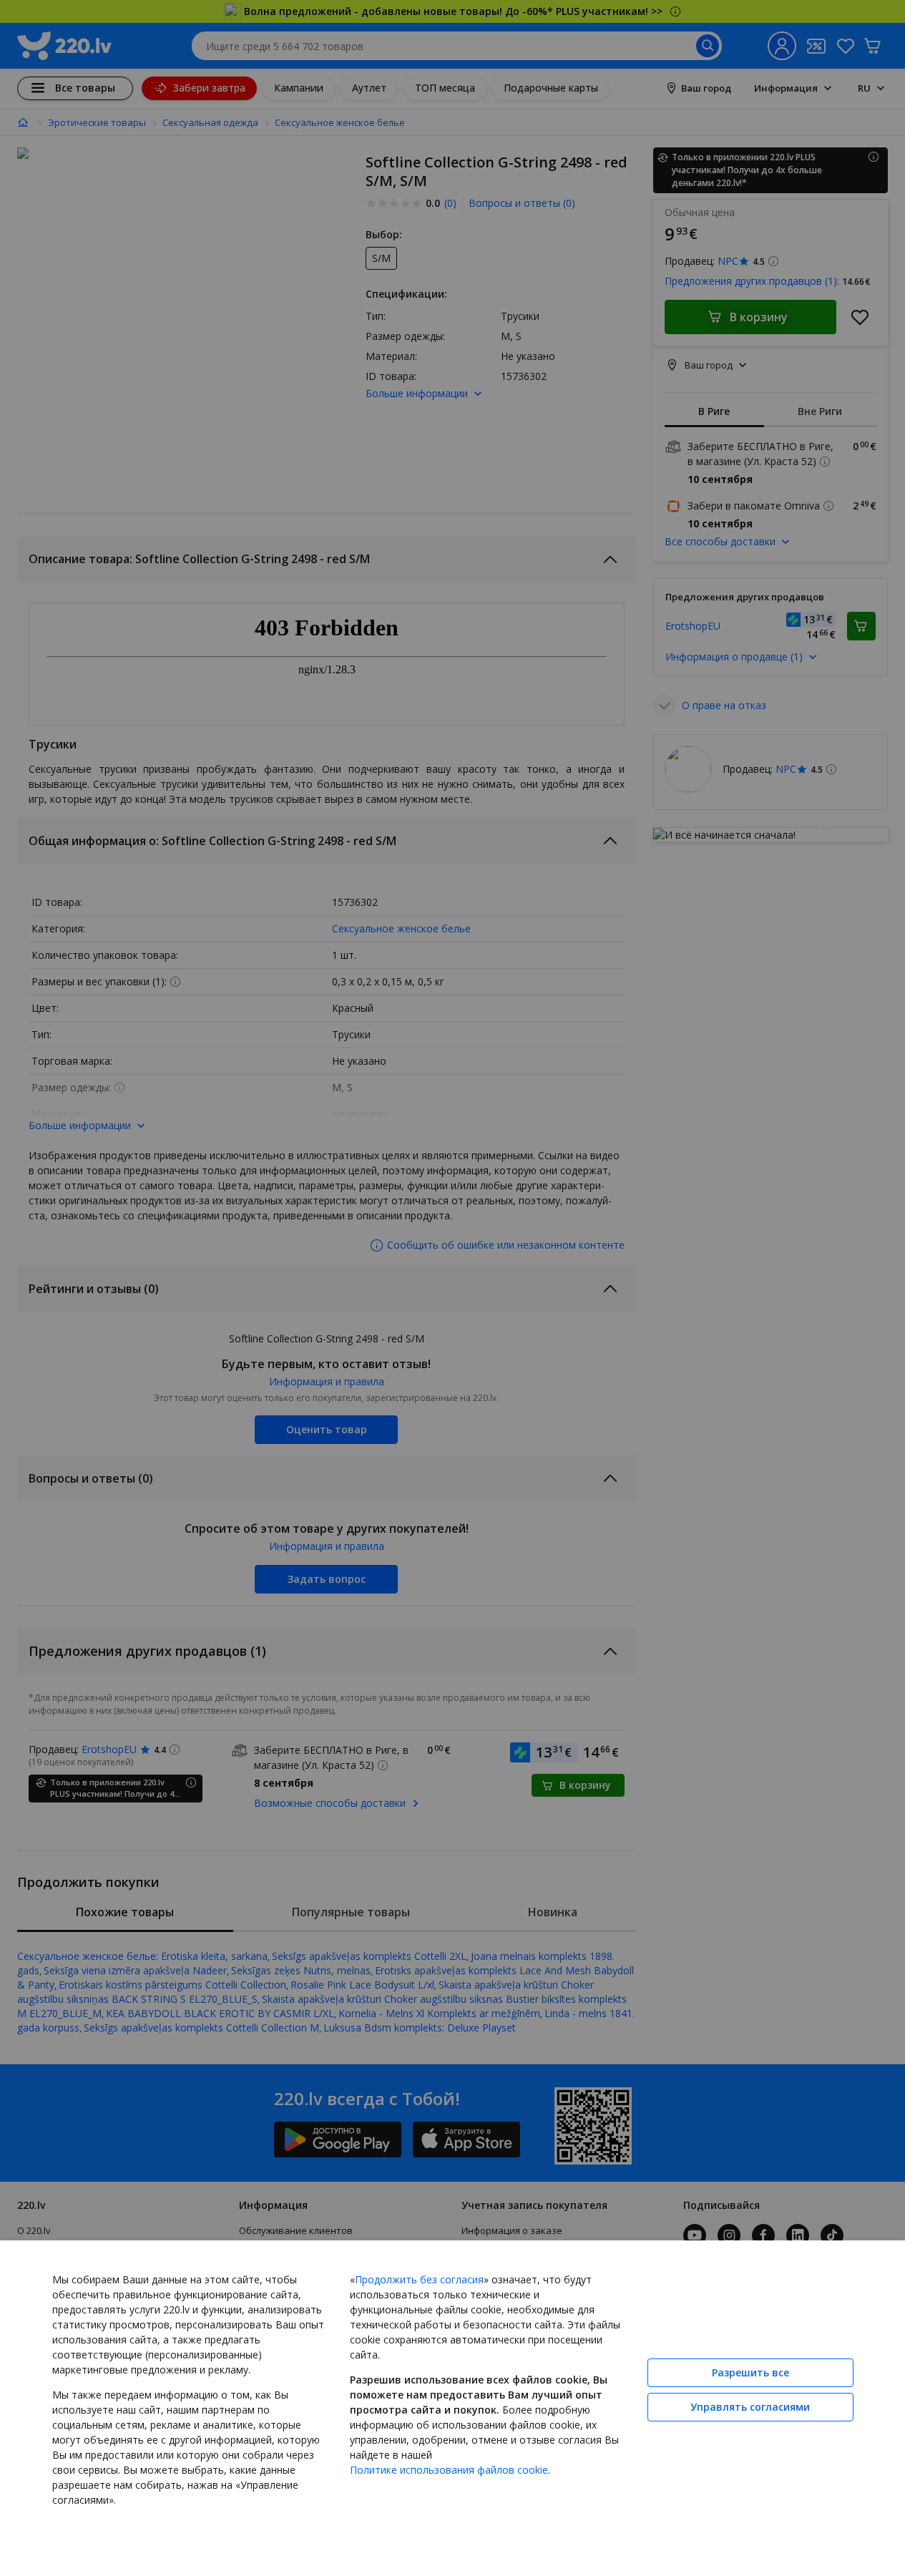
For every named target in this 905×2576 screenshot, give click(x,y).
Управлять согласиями (750, 2407)
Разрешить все (750, 2372)
